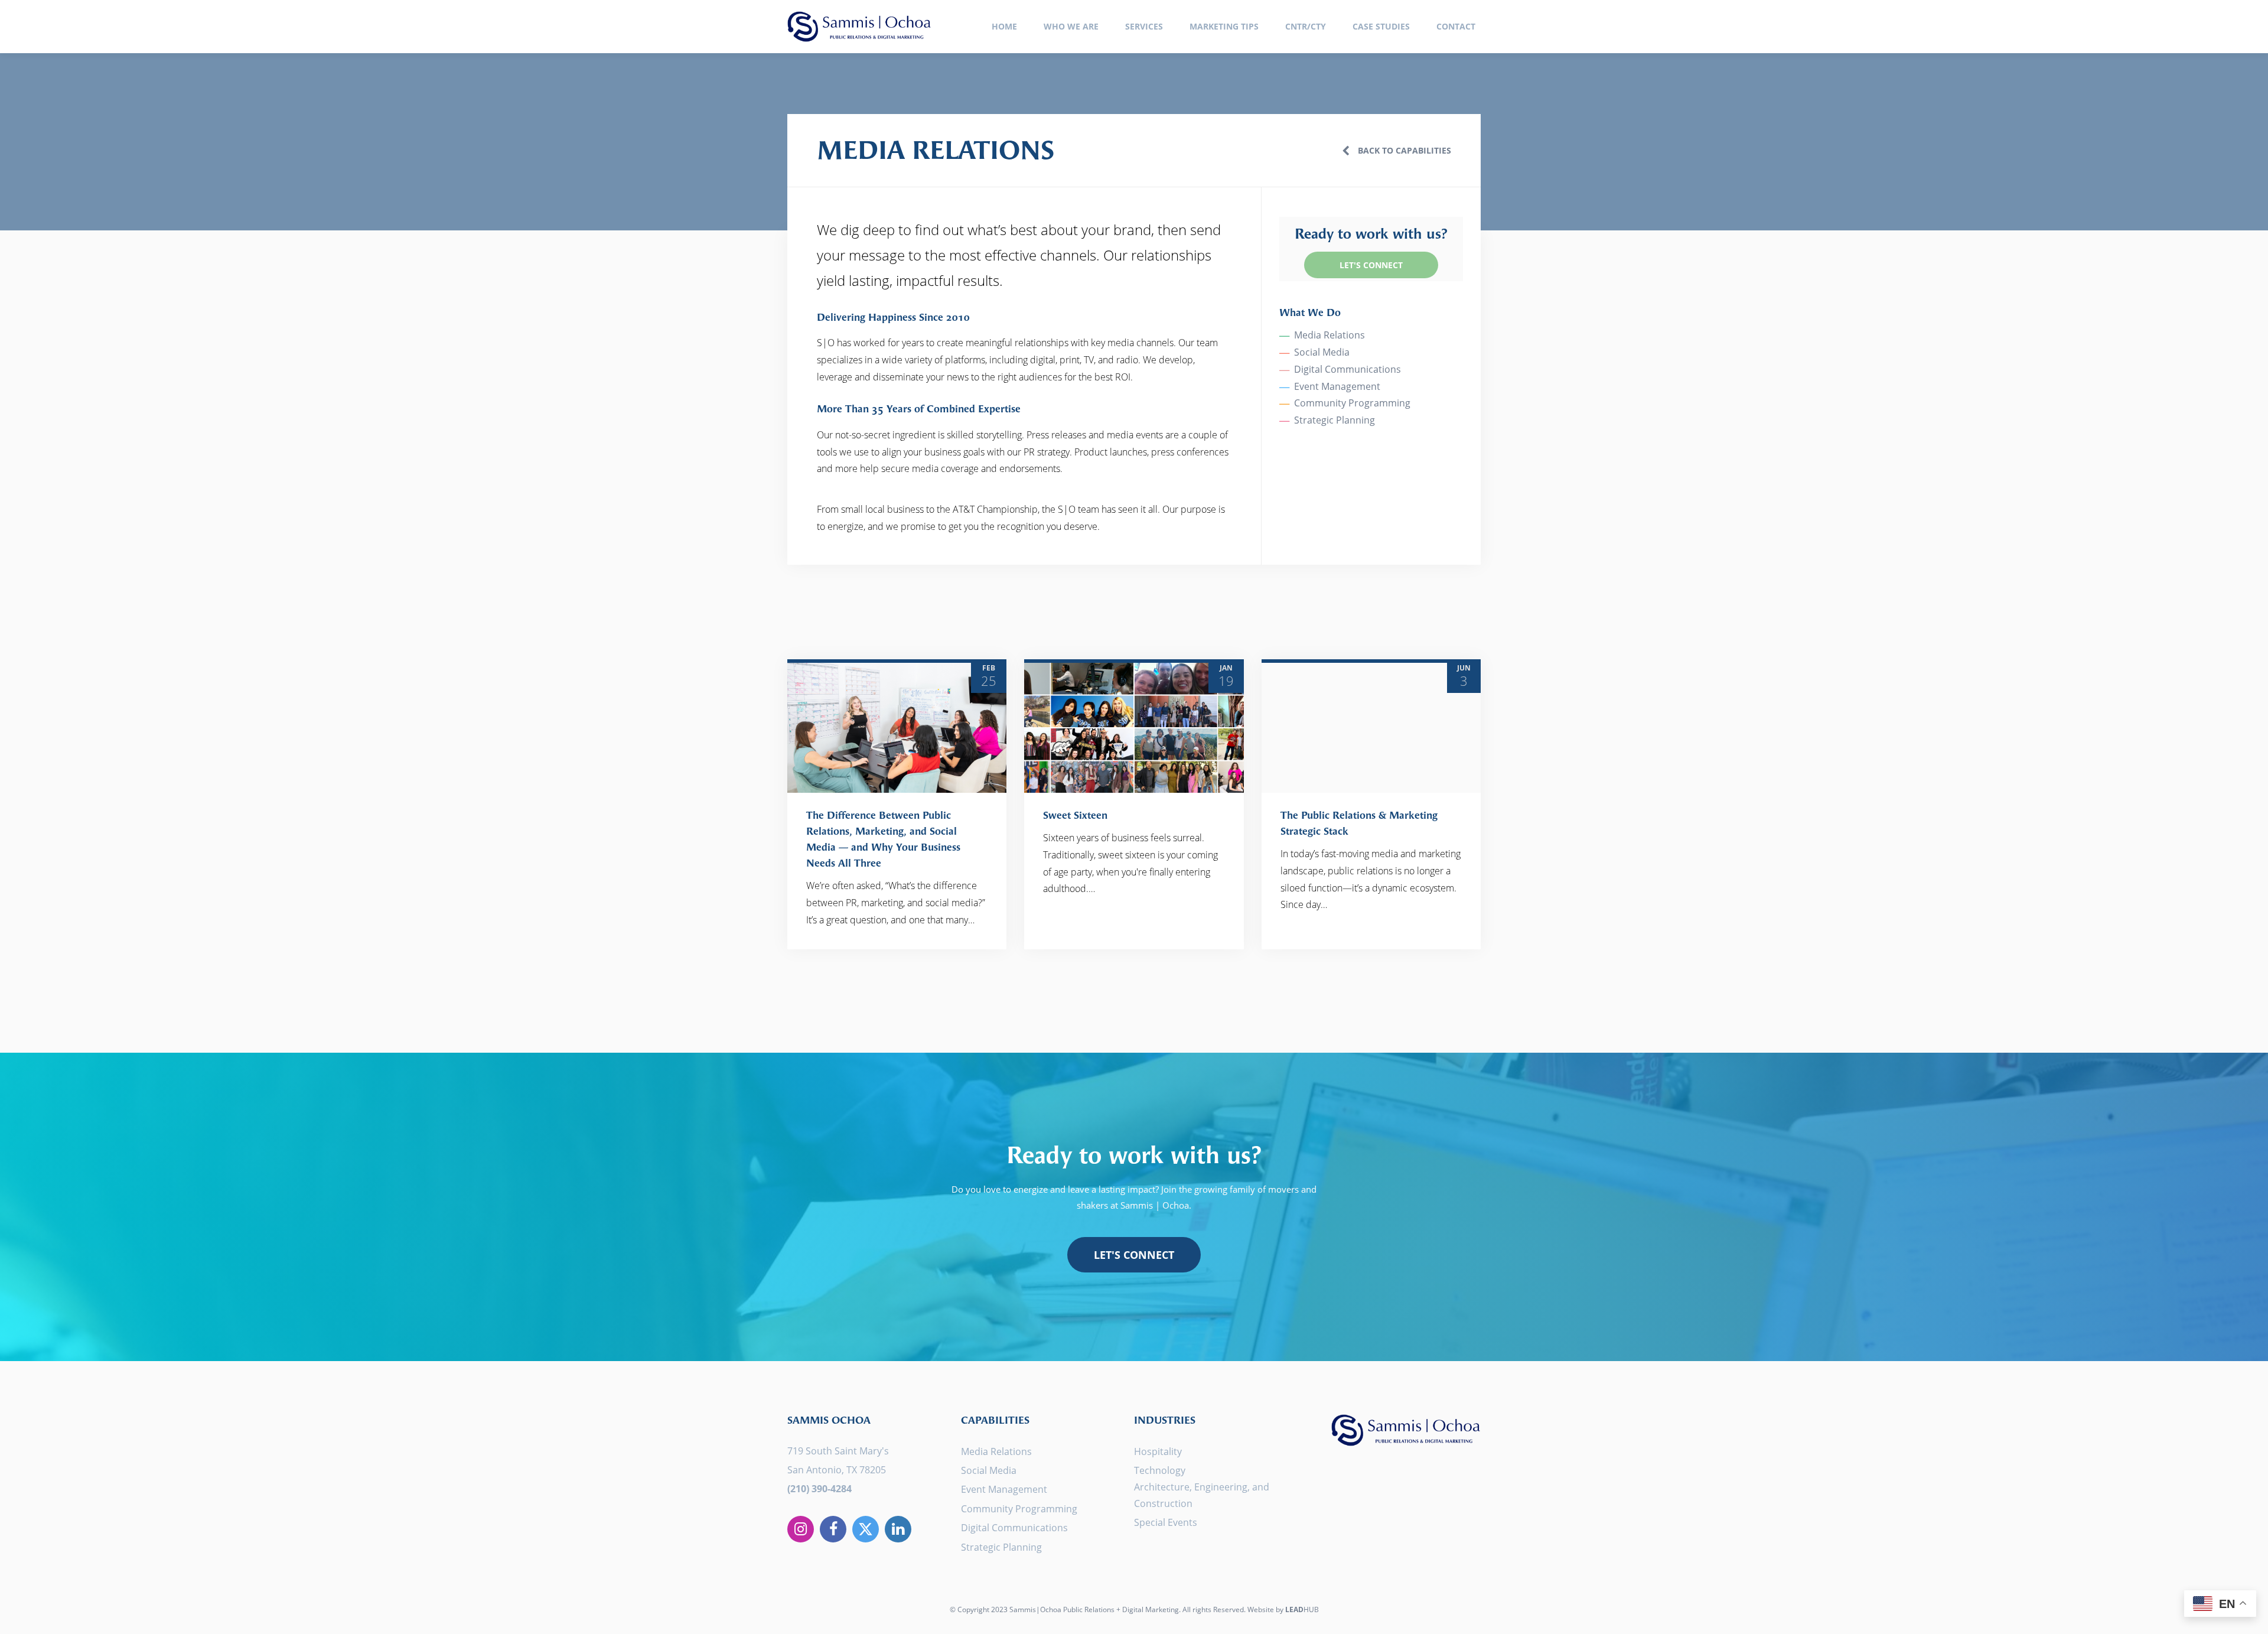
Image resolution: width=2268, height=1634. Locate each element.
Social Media (1322, 352)
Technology (1160, 1470)
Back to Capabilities (1403, 150)
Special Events (1166, 1522)
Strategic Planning (1335, 420)
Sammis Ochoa (859, 27)
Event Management (1337, 386)
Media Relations (1329, 335)
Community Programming (1352, 403)
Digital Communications (1348, 369)
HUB (1302, 1609)
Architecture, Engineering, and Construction (1202, 1495)
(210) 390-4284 (819, 1489)
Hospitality (1158, 1451)
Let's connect (1134, 1255)
